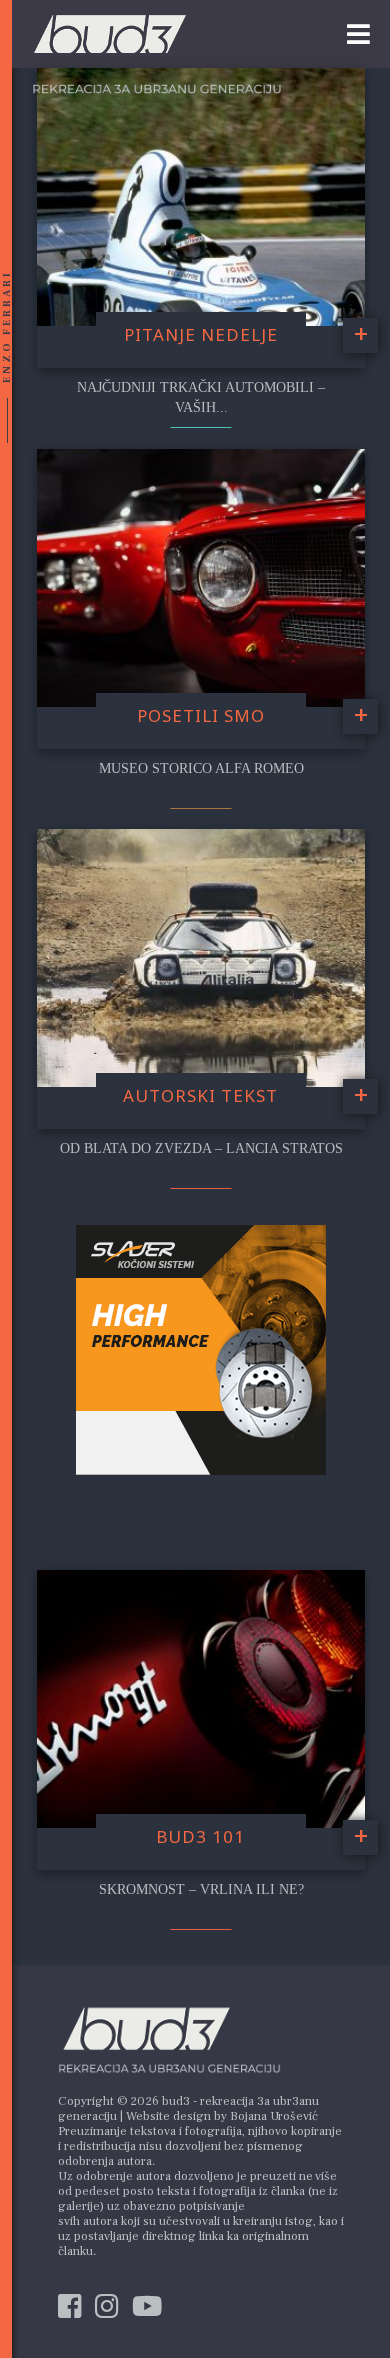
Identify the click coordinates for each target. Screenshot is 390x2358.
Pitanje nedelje (201, 334)
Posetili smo (201, 715)
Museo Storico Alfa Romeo (201, 768)
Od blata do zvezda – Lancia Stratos (201, 1148)
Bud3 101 (200, 1836)
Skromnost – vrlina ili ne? (201, 1889)
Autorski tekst (200, 1095)
